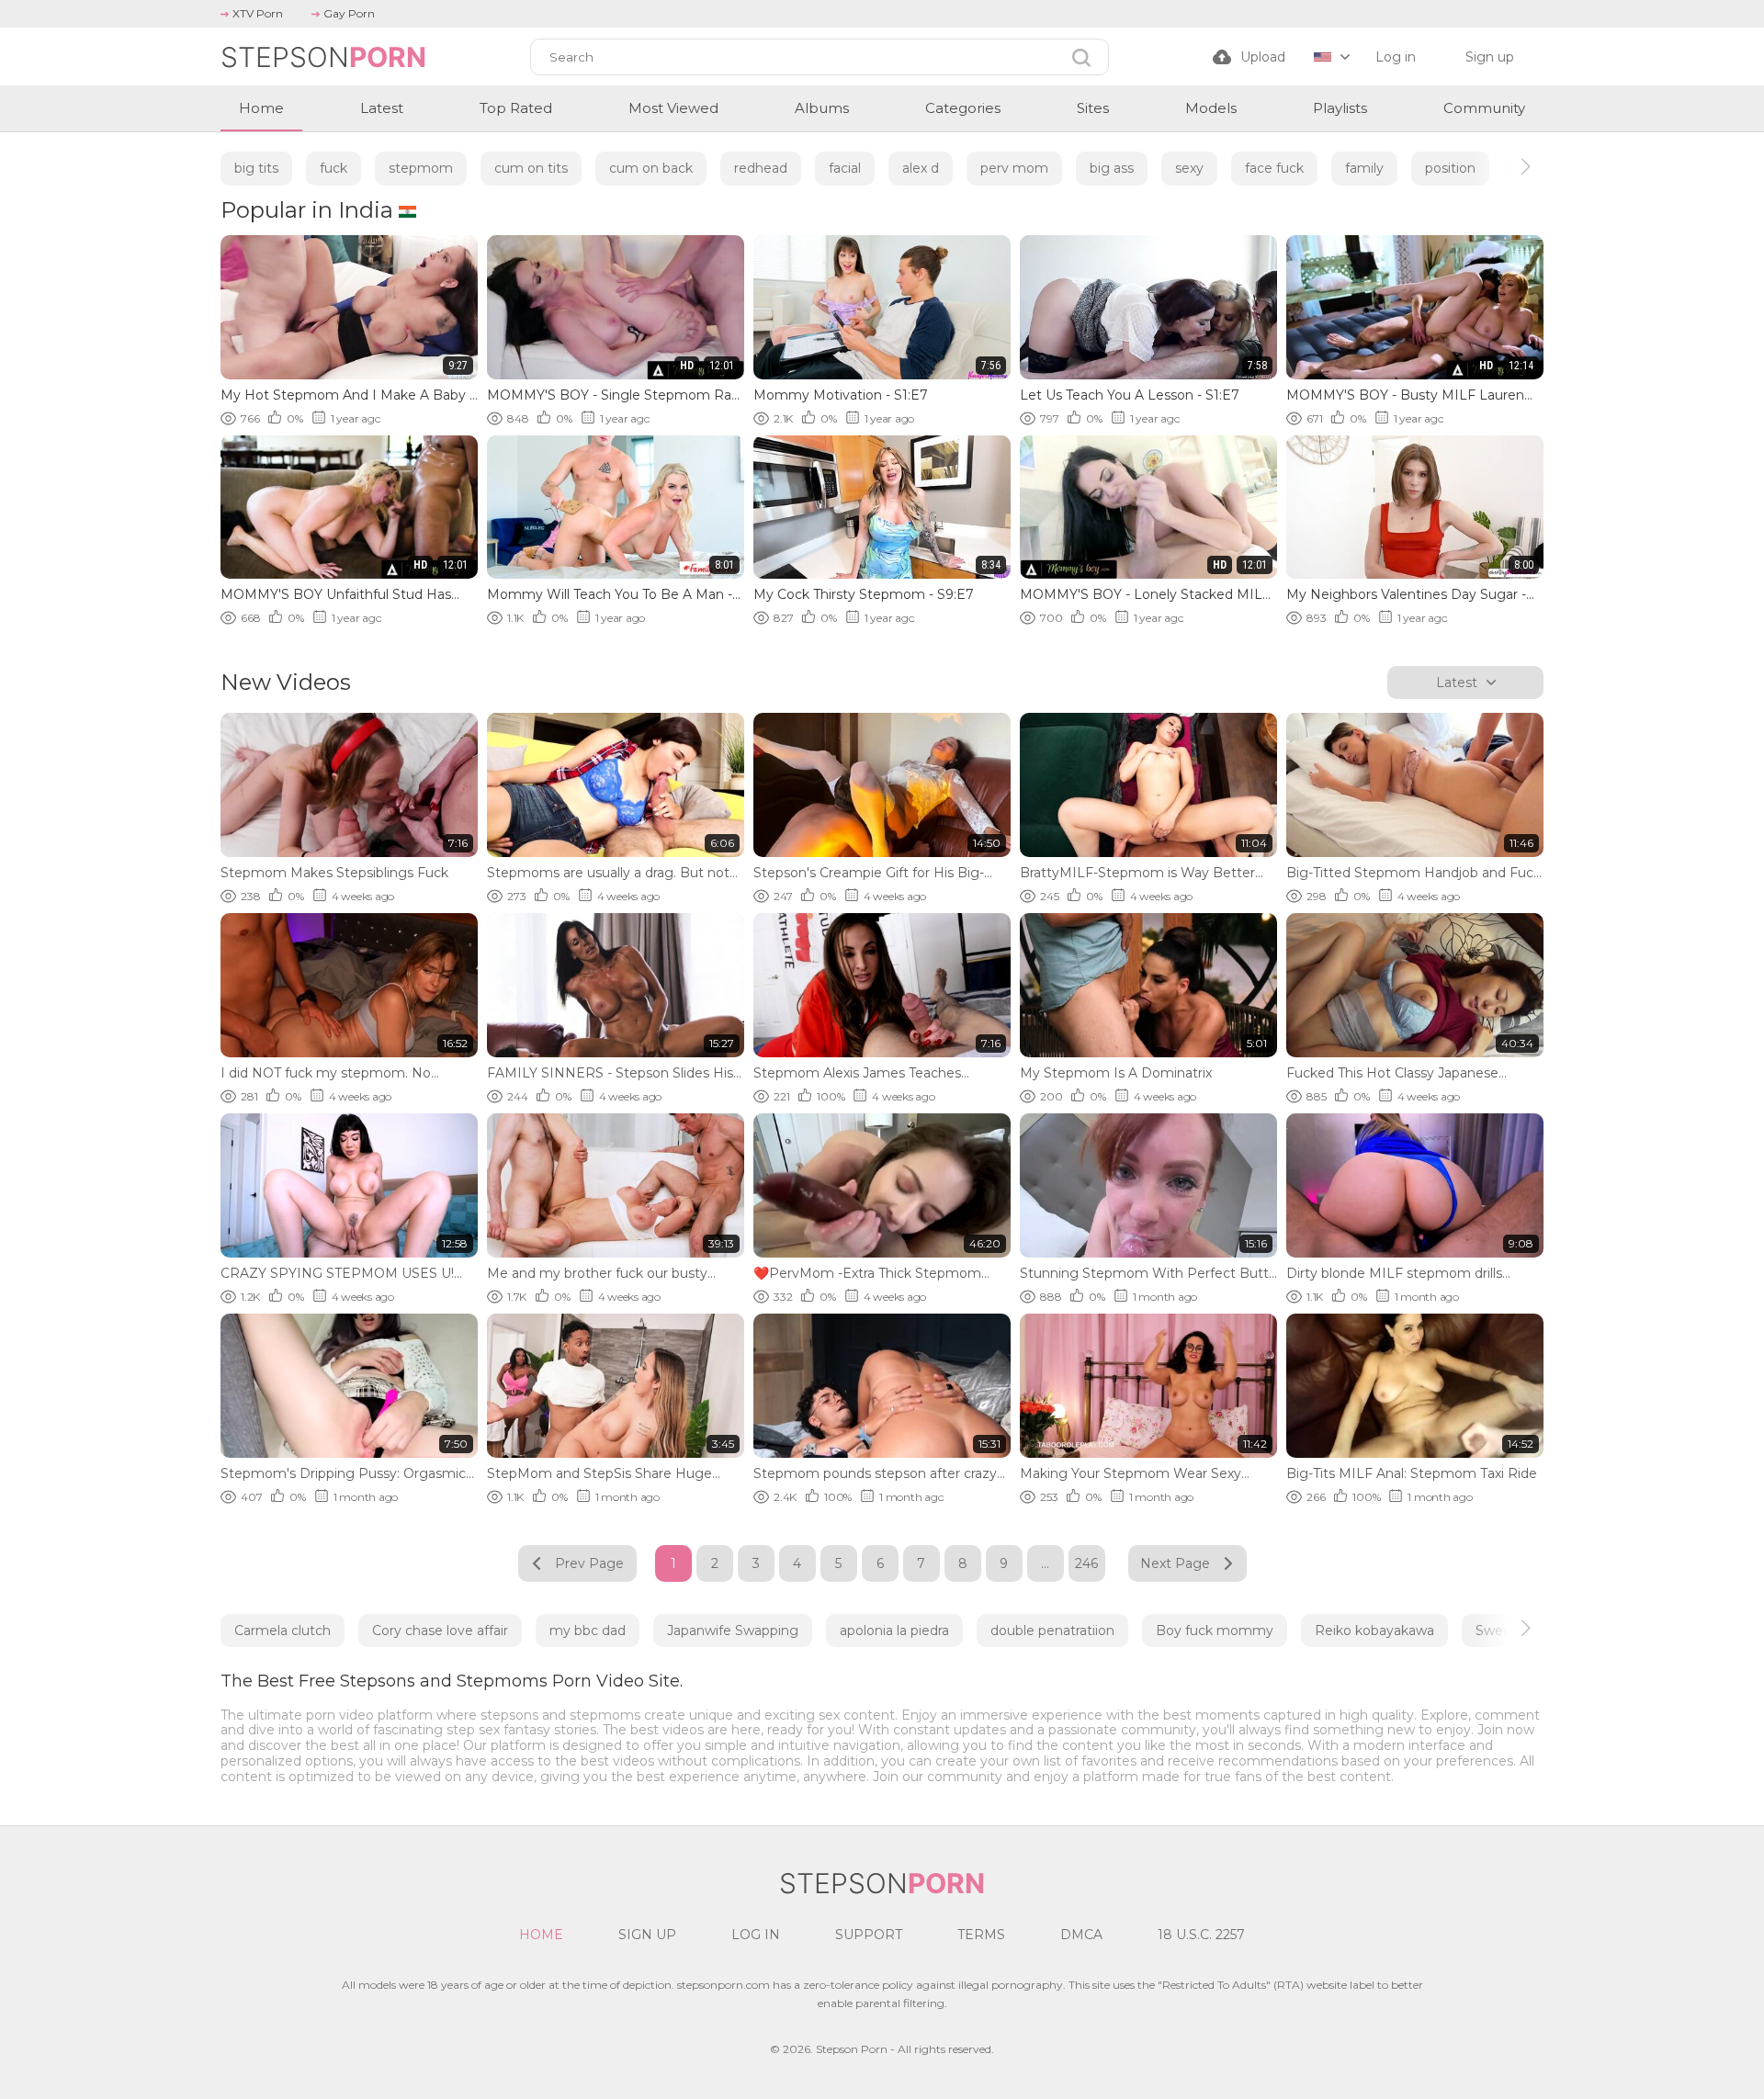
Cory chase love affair (440, 1631)
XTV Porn (258, 13)
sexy (1189, 168)
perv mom (1014, 168)
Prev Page (589, 1563)
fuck (334, 168)
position (1450, 168)
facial (845, 168)
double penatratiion (1052, 1631)
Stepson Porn (852, 2049)
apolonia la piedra (894, 1631)
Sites (1093, 108)
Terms (981, 1935)
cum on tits (531, 168)
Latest (382, 108)
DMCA (1081, 1935)
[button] (1509, 166)
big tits (256, 168)
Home (261, 108)
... (1045, 1563)
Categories (963, 108)
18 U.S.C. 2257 (1201, 1935)
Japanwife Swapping (733, 1631)
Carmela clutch (283, 1631)
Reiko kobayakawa (1374, 1631)
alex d (921, 168)
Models (1211, 108)
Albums (822, 108)
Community (1484, 108)
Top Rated (516, 108)
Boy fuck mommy (1215, 1631)
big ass (1112, 168)
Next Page (1175, 1563)
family (1364, 168)
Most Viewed (673, 108)
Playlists (1340, 108)
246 (1086, 1563)
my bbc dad (588, 1631)
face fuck (1274, 168)
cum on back (651, 168)
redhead (761, 168)
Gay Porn (349, 13)
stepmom (421, 168)
